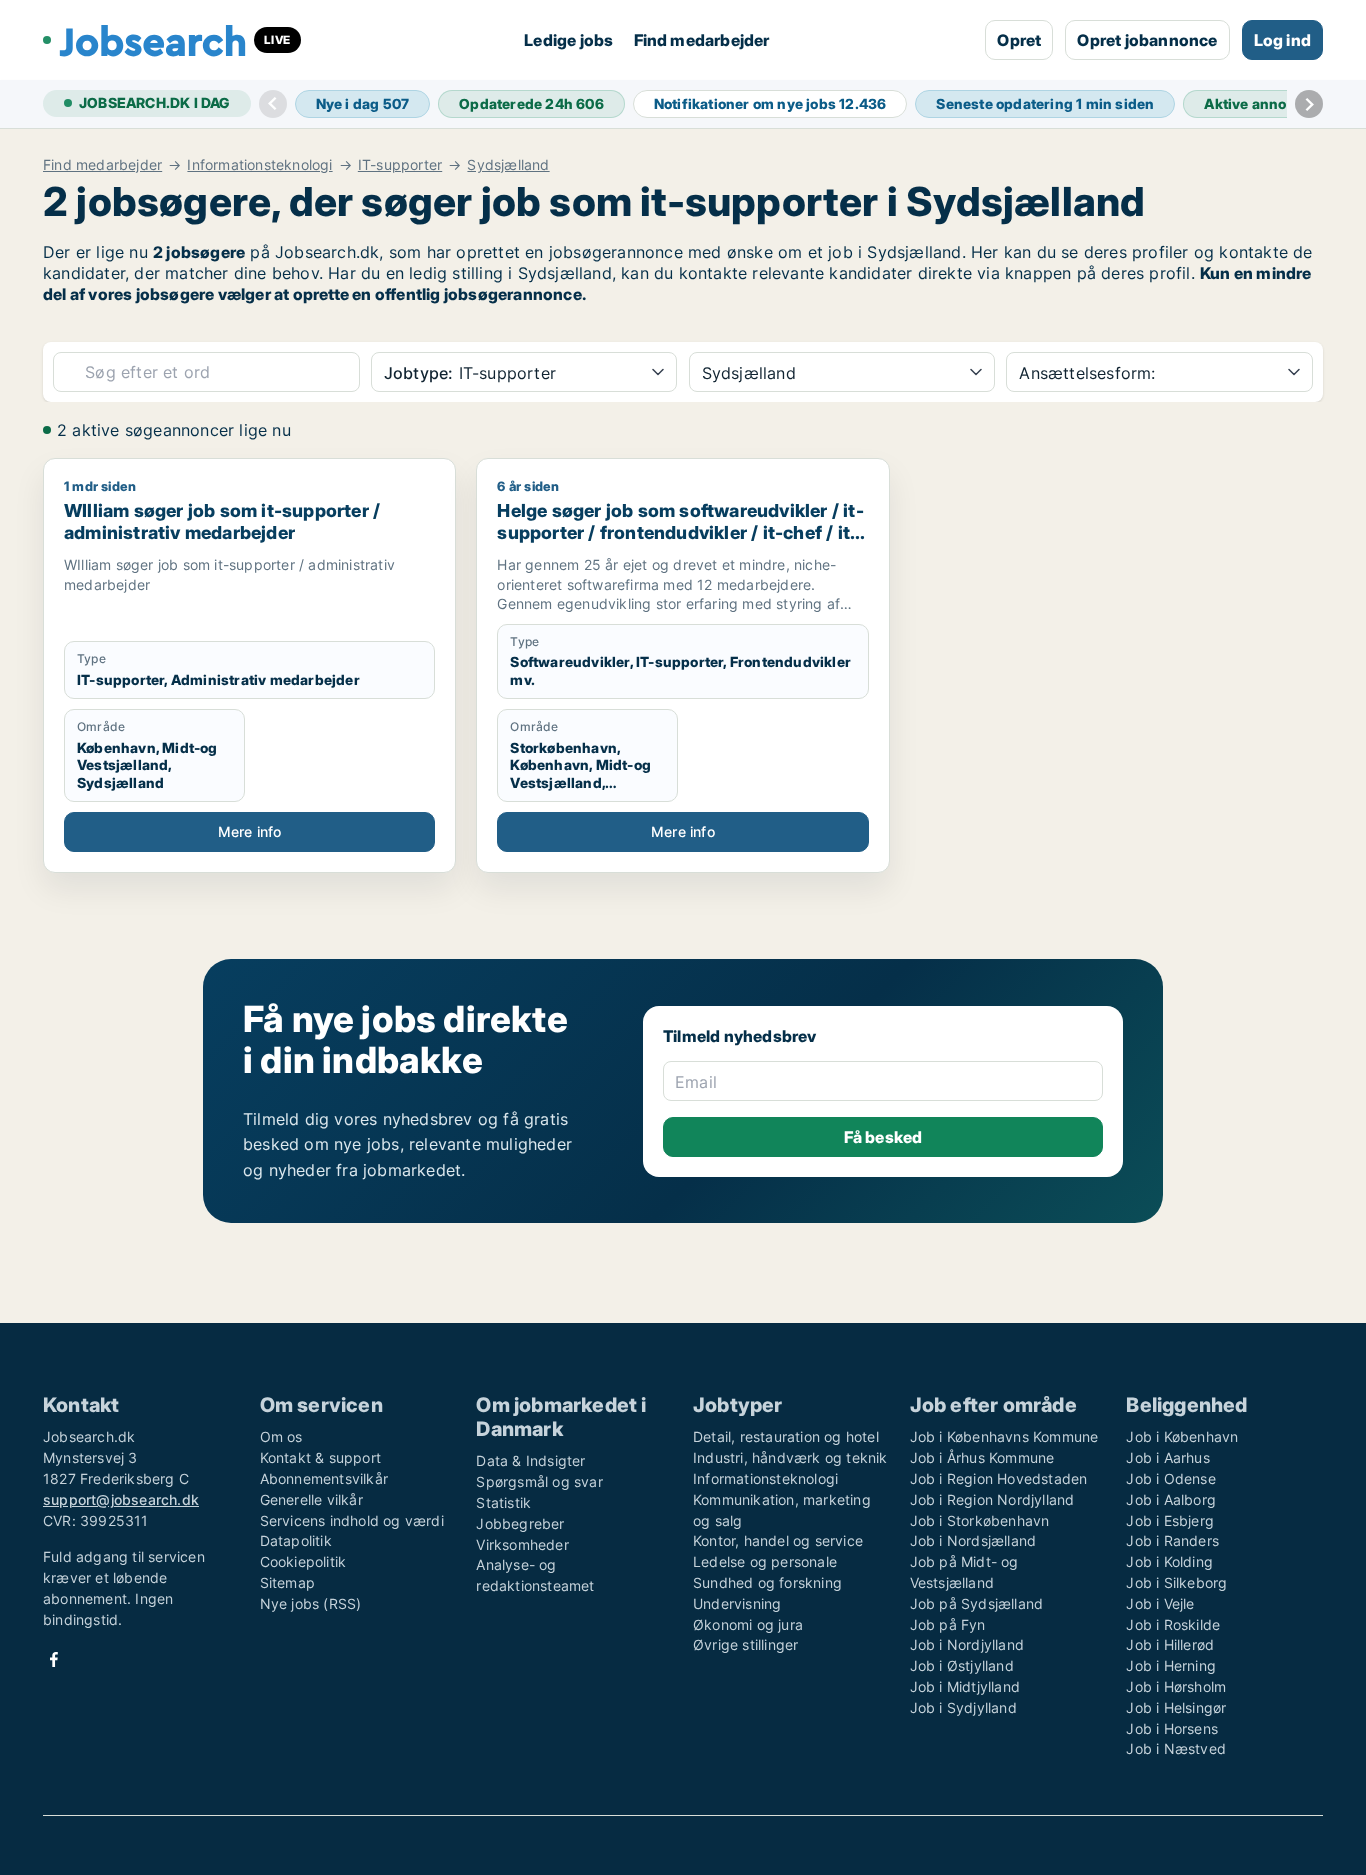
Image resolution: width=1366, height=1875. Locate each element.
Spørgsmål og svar (539, 1481)
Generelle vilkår (311, 1499)
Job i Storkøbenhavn (980, 1520)
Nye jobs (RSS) (311, 1603)
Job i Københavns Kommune (1004, 1436)
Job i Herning (1171, 1665)
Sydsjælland (508, 165)
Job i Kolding (1169, 1561)
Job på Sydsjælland (977, 1603)
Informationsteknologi (259, 165)
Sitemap (287, 1582)
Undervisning (737, 1603)
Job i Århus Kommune (982, 1457)
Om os (281, 1436)
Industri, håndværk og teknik (790, 1457)
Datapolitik (296, 1540)
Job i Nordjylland (967, 1644)
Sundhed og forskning (767, 1582)
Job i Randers (1172, 1540)
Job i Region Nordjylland (992, 1499)
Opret (1019, 40)
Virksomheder (522, 1544)
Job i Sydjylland (963, 1707)
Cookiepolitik (303, 1561)
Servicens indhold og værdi (352, 1520)
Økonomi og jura (748, 1624)
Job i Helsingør (1176, 1707)
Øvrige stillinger (745, 1644)
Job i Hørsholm (1176, 1686)
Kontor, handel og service (778, 1540)
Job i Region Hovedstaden (999, 1478)
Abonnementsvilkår (324, 1478)
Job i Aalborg (1171, 1499)
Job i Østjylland (962, 1665)
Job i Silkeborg (1176, 1582)
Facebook (54, 1659)
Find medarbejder (702, 40)
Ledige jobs (568, 40)
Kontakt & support (320, 1457)
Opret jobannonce (1147, 40)
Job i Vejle (1160, 1603)
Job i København (1182, 1436)
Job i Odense (1170, 1478)
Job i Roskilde (1173, 1624)
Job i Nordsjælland (973, 1540)
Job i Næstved (1176, 1748)
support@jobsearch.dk (121, 1499)
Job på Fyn (948, 1624)
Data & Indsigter (530, 1460)
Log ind (1282, 40)
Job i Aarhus (1167, 1457)
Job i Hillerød (1170, 1644)
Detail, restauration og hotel (786, 1436)
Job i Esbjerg (1170, 1520)
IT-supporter (400, 165)
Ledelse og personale (765, 1561)
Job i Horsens (1172, 1728)
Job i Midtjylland (965, 1686)
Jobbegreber (520, 1523)
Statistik (503, 1502)
